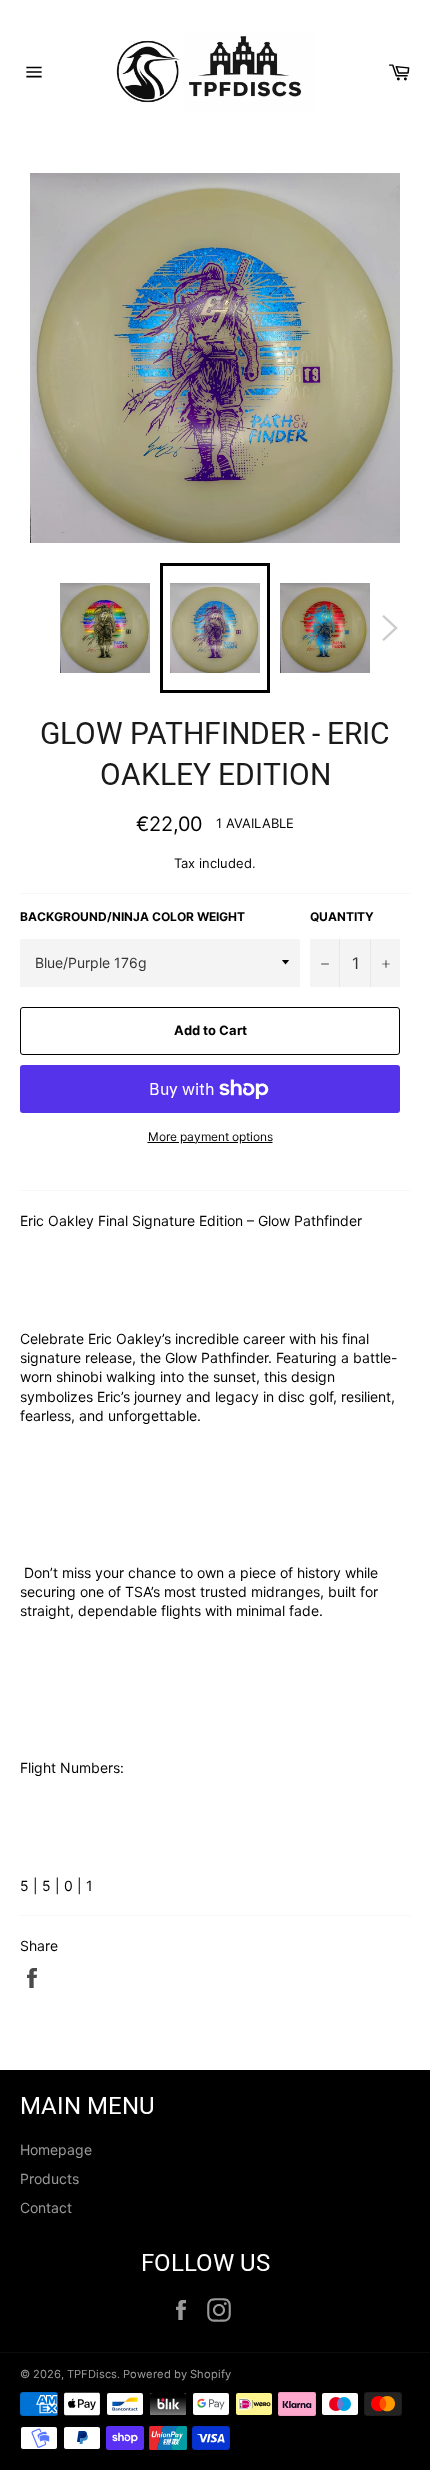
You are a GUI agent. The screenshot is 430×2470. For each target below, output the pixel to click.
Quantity (342, 916)
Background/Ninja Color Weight (132, 916)
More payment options (210, 1136)
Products (49, 2178)
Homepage (56, 2149)
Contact (46, 2207)
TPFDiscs (92, 2374)
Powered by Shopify (177, 2374)
